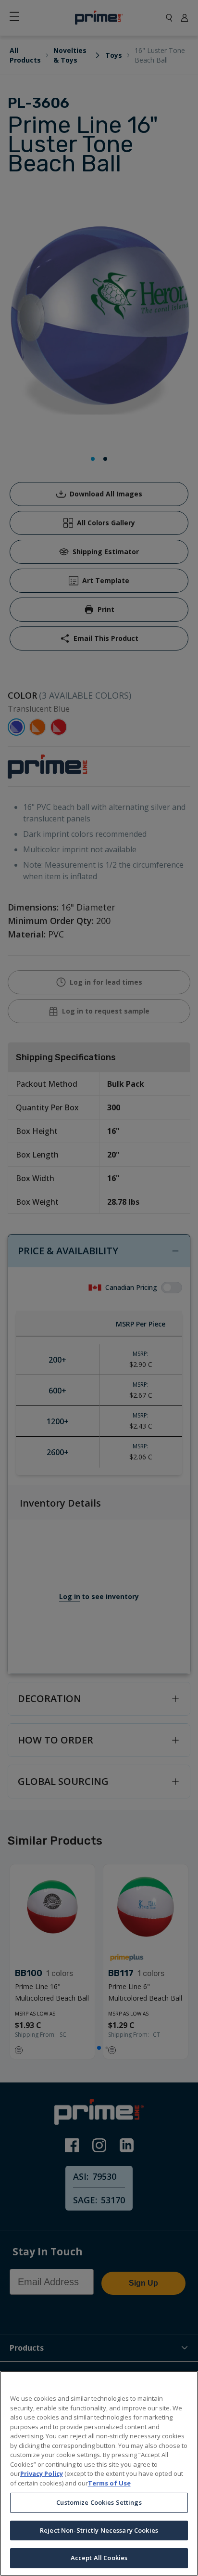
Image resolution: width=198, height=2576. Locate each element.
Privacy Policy (42, 2473)
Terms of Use (109, 2483)
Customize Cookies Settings (99, 2502)
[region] (99, 2473)
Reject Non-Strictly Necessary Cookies (99, 2530)
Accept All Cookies (99, 2558)
